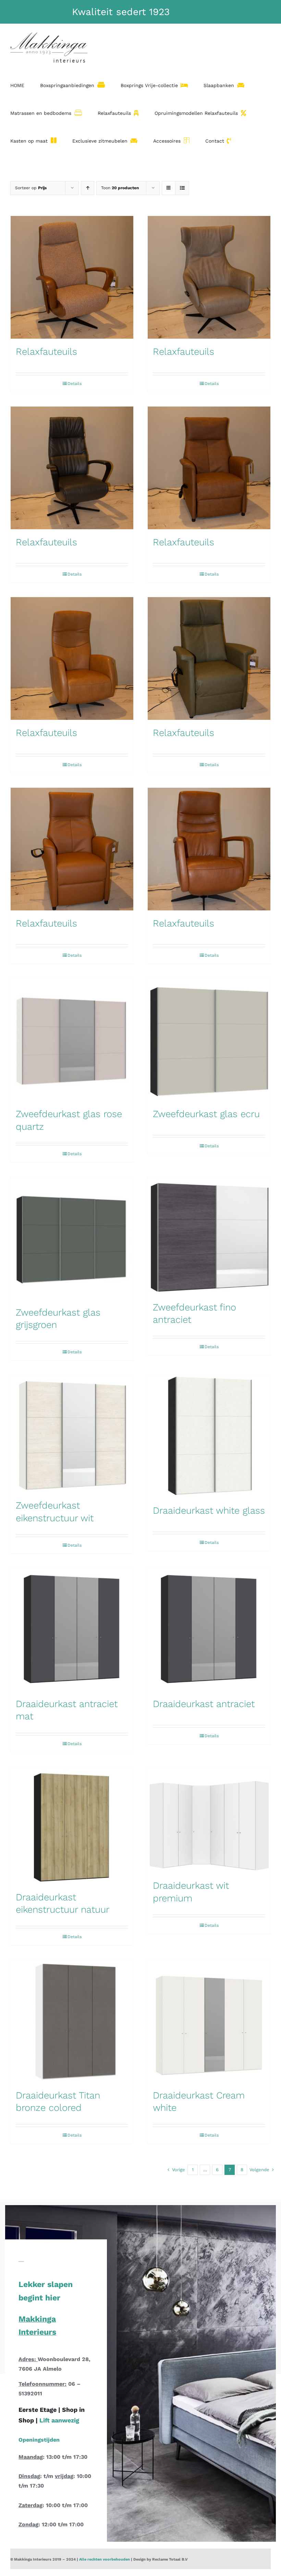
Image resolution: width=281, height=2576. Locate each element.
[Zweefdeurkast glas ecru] (209, 1040)
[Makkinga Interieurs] (140, 2559)
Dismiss (191, 12)
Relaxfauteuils (46, 352)
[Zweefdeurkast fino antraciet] (209, 1236)
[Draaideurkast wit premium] (209, 1820)
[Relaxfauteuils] (72, 277)
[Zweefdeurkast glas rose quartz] (72, 1040)
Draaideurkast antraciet (204, 1704)
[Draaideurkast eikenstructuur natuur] (72, 1825)
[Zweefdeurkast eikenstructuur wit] (72, 1434)
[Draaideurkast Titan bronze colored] (72, 2021)
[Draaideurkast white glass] (209, 1436)
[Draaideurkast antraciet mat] (72, 1630)
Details (75, 384)
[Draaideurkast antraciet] (209, 1630)
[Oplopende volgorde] (88, 188)
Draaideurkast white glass (209, 1510)
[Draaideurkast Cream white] (209, 2021)
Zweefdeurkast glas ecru (206, 1114)
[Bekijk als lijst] (182, 188)
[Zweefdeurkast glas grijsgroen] (72, 1238)
